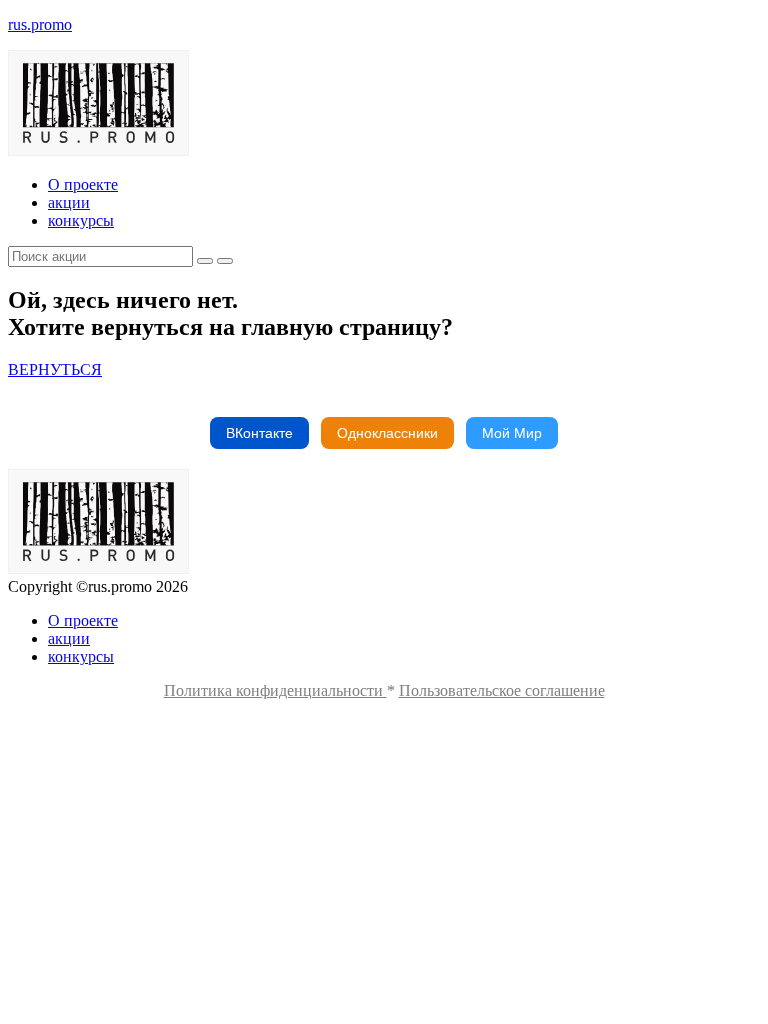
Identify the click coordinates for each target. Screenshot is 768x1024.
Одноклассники (387, 433)
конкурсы (81, 220)
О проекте (83, 184)
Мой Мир (512, 433)
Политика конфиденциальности (275, 690)
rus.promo (40, 24)
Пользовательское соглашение (502, 690)
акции (69, 202)
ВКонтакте (259, 433)
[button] (55, 369)
